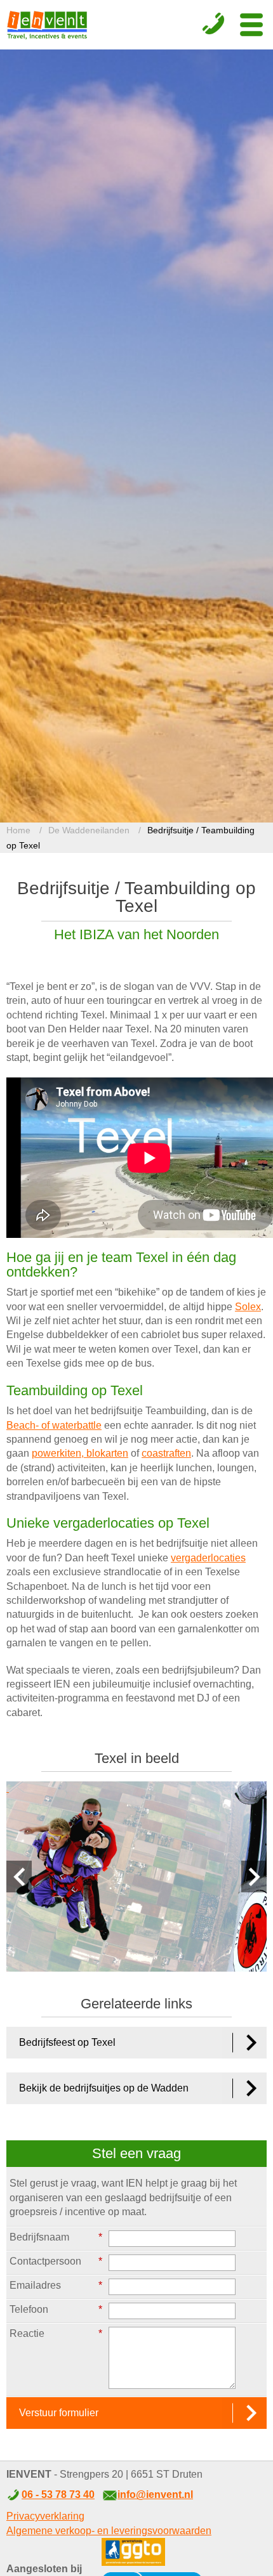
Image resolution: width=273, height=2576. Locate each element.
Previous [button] (19, 1877)
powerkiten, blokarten (80, 1453)
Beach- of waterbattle (54, 1425)
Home (18, 830)
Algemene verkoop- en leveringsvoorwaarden (109, 2531)
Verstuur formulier (59, 2413)
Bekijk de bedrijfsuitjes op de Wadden (104, 2088)
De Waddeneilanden (89, 830)
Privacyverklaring (45, 2516)
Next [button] (254, 1877)
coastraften (166, 1453)
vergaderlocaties (208, 1558)
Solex (248, 1307)
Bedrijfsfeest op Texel (67, 2042)
